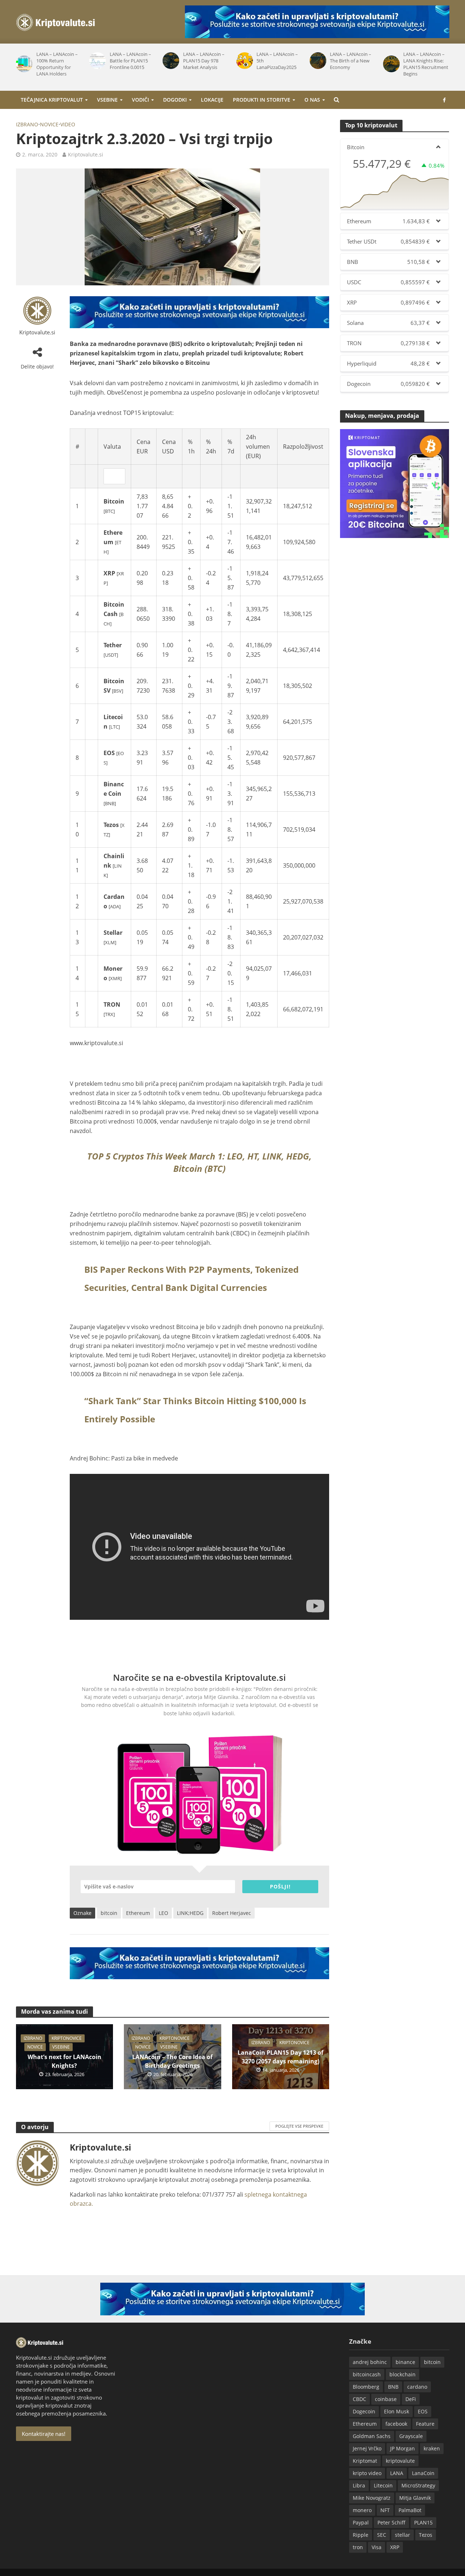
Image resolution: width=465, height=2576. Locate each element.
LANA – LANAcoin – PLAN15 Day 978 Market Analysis (204, 61)
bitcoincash (367, 2374)
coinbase (386, 2399)
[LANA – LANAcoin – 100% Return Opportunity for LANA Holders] (23, 64)
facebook (396, 2424)
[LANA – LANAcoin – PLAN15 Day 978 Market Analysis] (170, 61)
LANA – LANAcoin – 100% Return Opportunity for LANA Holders (57, 64)
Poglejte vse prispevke (299, 2126)
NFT (385, 2510)
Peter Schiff (391, 2522)
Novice (49, 124)
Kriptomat (365, 2461)
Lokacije (212, 100)
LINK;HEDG (190, 1913)
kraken (432, 2448)
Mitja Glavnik (415, 2498)
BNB (393, 2387)
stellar (403, 2535)
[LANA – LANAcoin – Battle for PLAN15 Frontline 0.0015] (96, 61)
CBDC (359, 2399)
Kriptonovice (67, 2038)
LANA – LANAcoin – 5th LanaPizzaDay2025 (277, 61)
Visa (377, 2547)
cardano (417, 2387)
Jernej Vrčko (367, 2448)
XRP (395, 2547)
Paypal (361, 2522)
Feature (425, 2424)
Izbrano (27, 124)
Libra (359, 2485)
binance (405, 2362)
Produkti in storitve (262, 100)
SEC (382, 2535)
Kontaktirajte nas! (44, 2434)
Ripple (361, 2535)
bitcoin (109, 1913)
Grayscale (411, 2436)
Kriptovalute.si (86, 154)
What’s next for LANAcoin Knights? (64, 2061)
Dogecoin (364, 2411)
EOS (423, 2411)
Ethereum (138, 1913)
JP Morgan (403, 2448)
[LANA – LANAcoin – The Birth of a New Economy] (316, 61)
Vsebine (107, 100)
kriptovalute (400, 2461)
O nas (312, 100)
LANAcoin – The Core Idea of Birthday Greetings (172, 2061)
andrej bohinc (370, 2362)
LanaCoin (423, 2473)
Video (68, 124)
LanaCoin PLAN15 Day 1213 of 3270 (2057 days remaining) (280, 2057)
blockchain (403, 2374)
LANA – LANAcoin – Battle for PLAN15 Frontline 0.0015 (130, 61)
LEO (163, 1913)
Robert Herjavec (232, 1913)
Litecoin (383, 2485)
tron (358, 2547)
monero (362, 2510)
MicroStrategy (418, 2485)
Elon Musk (397, 2411)
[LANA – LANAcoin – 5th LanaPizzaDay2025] (243, 61)
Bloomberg (366, 2387)
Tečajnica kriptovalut (52, 100)
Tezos (426, 2535)
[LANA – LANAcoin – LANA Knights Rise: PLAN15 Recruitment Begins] (390, 64)
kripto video (367, 2473)
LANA (397, 2473)
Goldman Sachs (372, 2436)
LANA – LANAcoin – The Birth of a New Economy (351, 61)
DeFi (411, 2399)
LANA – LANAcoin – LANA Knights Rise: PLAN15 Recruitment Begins (426, 64)
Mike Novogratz (372, 2498)
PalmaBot (410, 2510)
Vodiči (140, 100)
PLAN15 (423, 2522)
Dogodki (175, 100)
